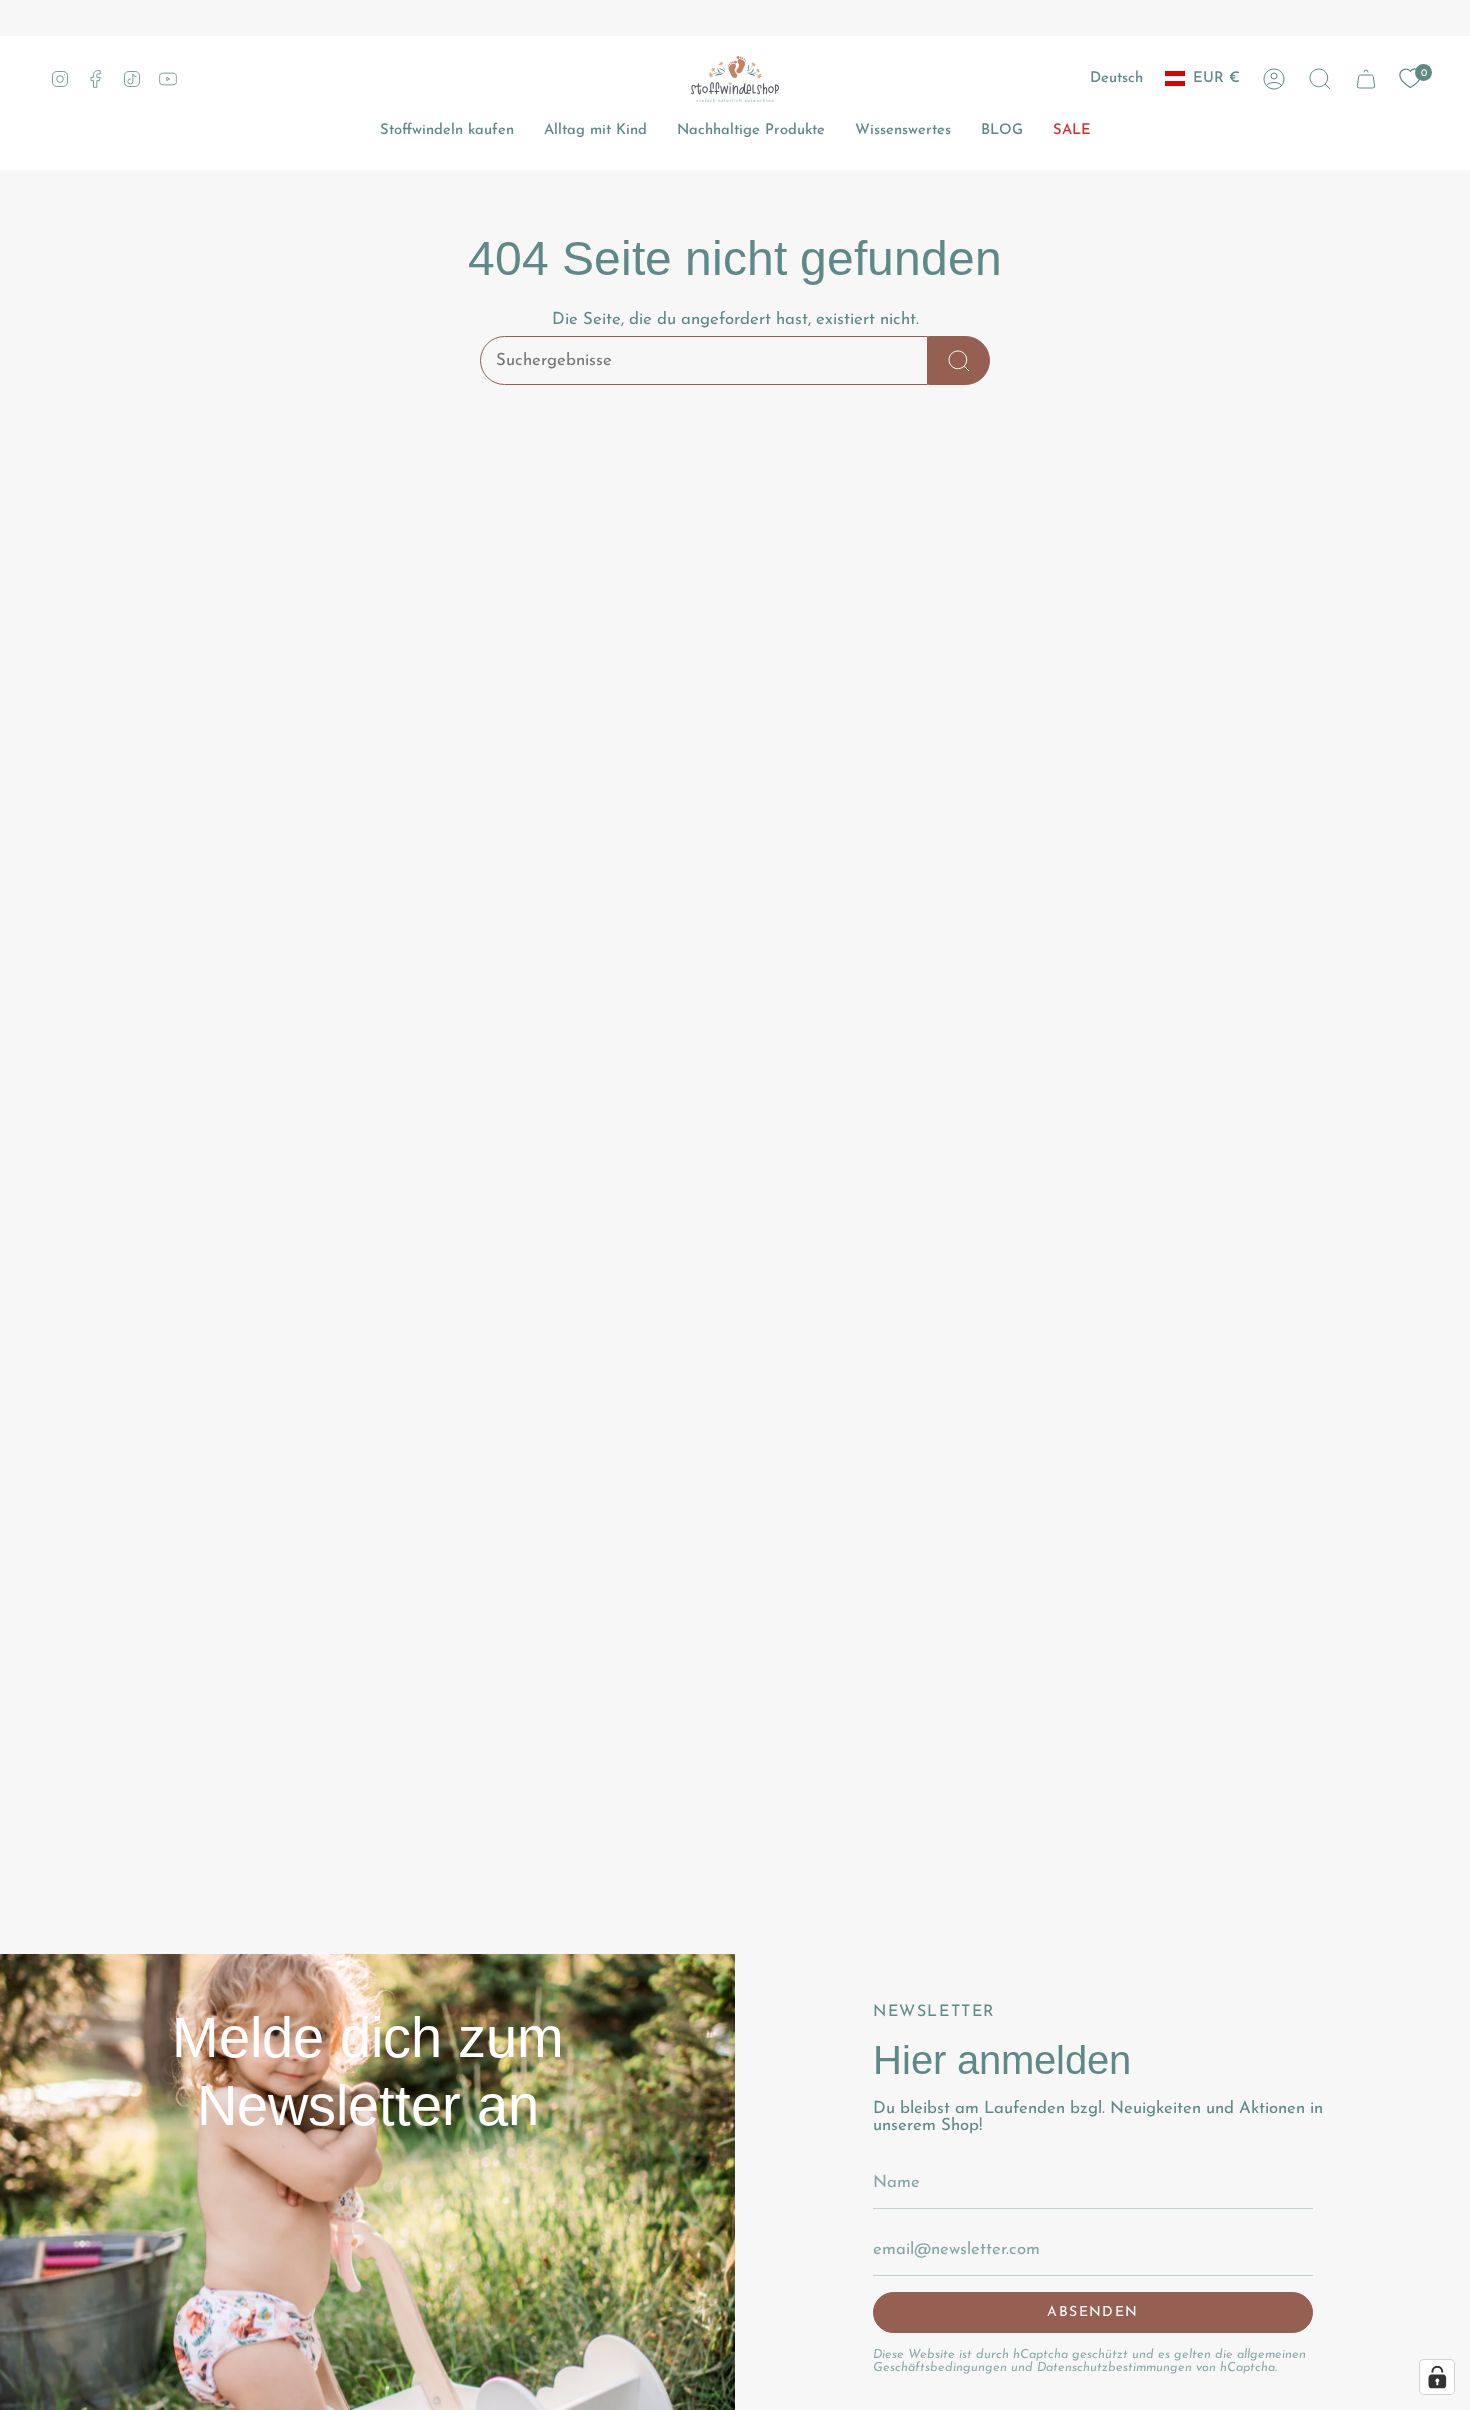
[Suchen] (959, 360)
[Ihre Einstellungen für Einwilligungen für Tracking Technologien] (1437, 2377)
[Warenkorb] (1366, 79)
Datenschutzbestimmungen (1114, 2368)
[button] (1320, 79)
